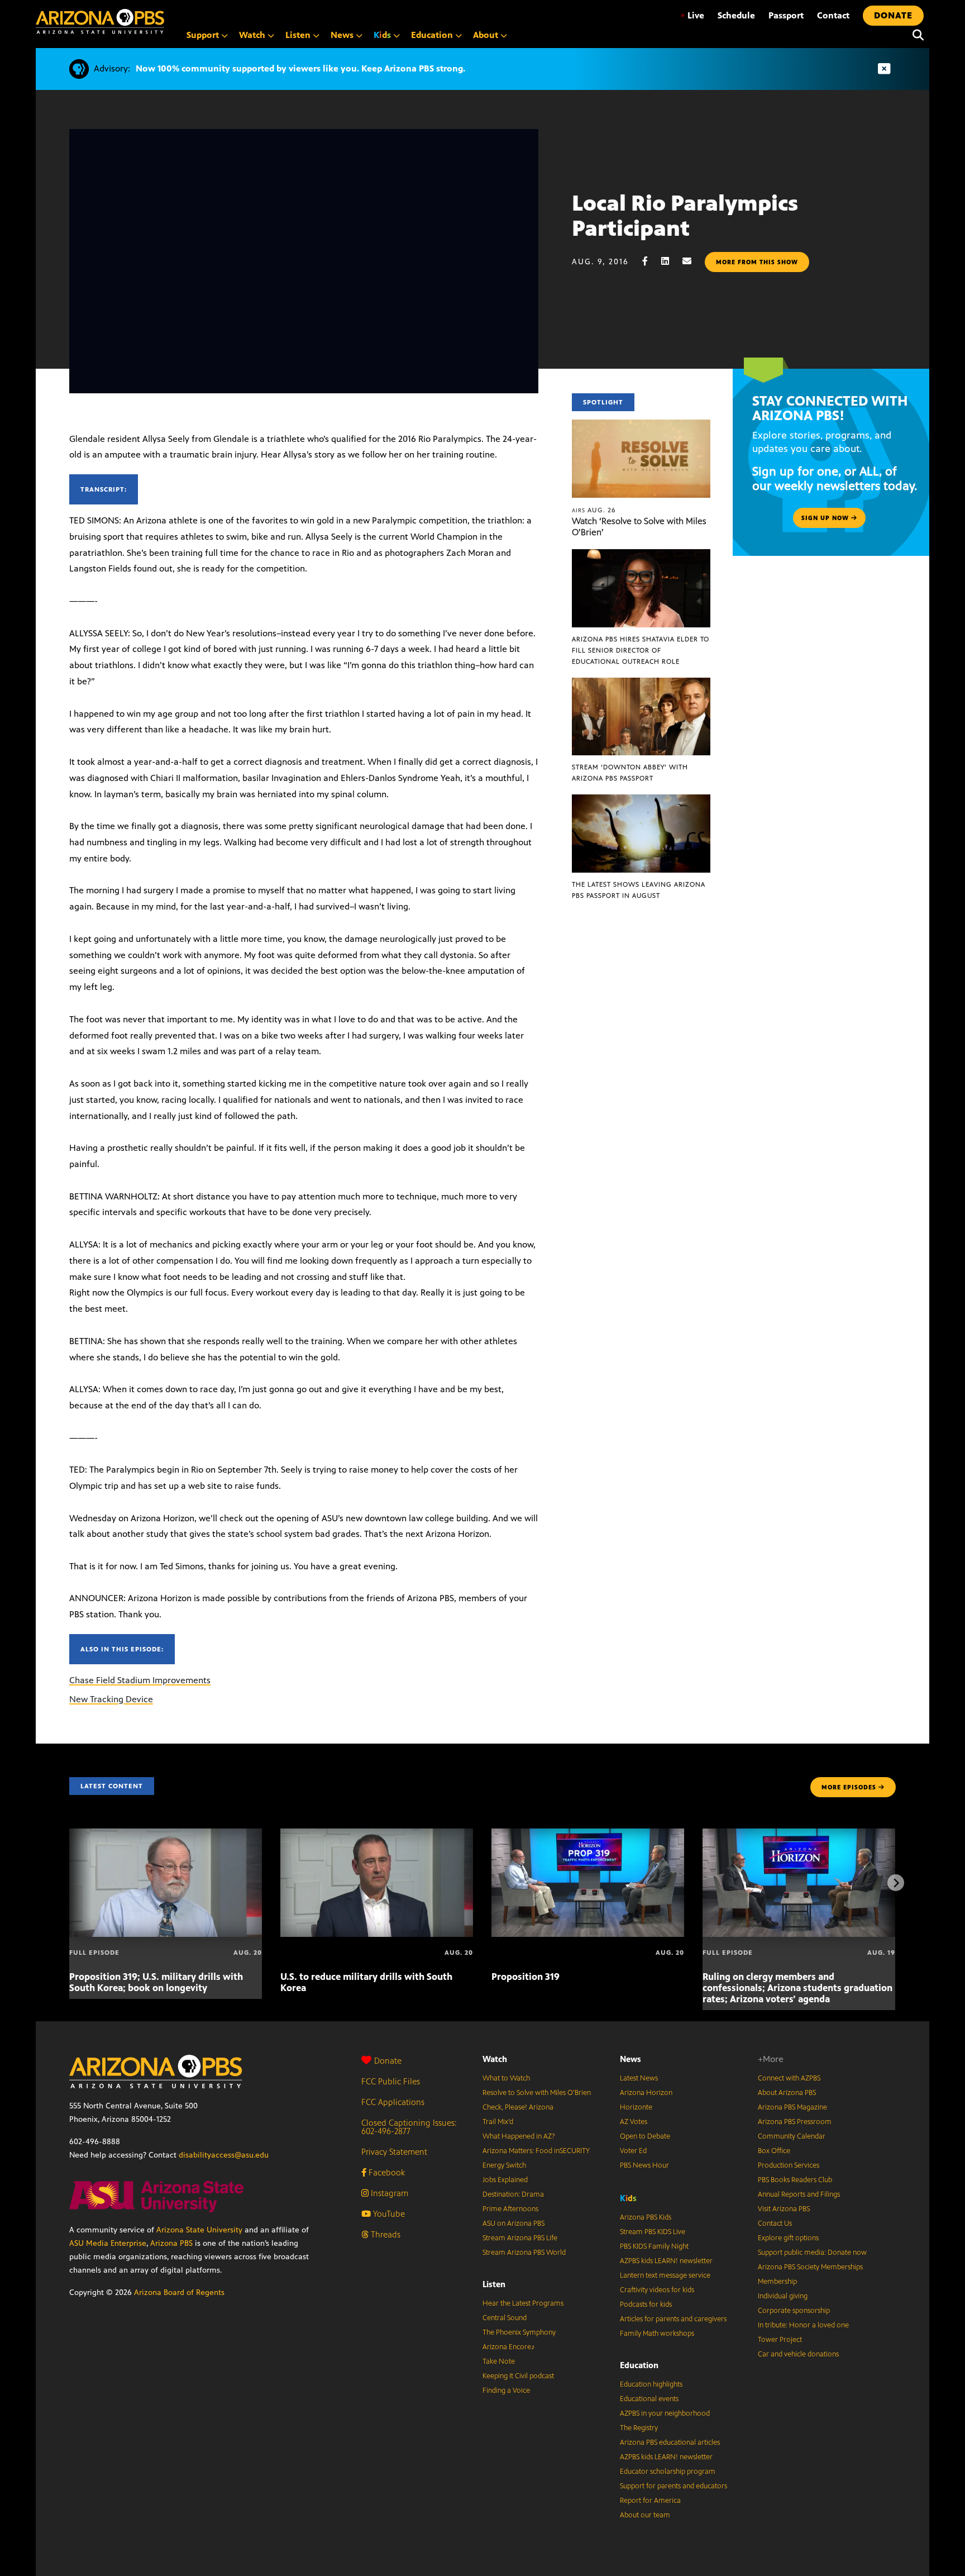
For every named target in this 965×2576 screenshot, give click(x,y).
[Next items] (896, 1883)
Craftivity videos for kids (657, 2290)
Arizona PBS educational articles (670, 2442)
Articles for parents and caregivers (673, 2319)
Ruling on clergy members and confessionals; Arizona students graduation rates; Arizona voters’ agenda (797, 1988)
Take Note (499, 2361)
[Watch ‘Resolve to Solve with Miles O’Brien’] (641, 425)
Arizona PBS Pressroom (795, 2122)
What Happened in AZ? (519, 2136)
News (630, 2059)
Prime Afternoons (510, 2209)
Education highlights (651, 2384)
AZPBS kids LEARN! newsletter (666, 2261)
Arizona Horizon (646, 2093)
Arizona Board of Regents (179, 2292)
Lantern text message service (665, 2275)
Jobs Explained (505, 2180)
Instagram (388, 2193)
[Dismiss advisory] (884, 69)
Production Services (789, 2165)
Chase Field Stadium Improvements (140, 1680)
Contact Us (775, 2223)
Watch (495, 2059)
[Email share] (692, 261)
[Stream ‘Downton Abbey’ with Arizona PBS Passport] (641, 684)
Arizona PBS (171, 2243)
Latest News (639, 2078)
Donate (388, 2061)
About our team (645, 2515)
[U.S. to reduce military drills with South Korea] (377, 1834)
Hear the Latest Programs (523, 2303)
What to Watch (506, 2078)
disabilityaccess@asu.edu (224, 2155)
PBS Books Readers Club (795, 2180)
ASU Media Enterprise (108, 2243)
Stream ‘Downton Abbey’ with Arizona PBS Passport (630, 773)
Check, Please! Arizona (518, 2107)
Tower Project (780, 2340)
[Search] (915, 35)
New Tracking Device (111, 1699)
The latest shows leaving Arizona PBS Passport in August (639, 890)
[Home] (100, 22)
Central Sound (505, 2318)
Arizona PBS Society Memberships (810, 2267)
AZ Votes (634, 2122)
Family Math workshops (657, 2334)
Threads (384, 2234)
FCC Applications (393, 2102)
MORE (849, 1787)
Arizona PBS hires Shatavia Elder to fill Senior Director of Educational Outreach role (641, 650)
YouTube (388, 2214)
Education (639, 2365)
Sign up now (826, 518)
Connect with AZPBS (789, 2078)
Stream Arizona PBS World (524, 2253)
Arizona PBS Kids (646, 2217)
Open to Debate (645, 2136)
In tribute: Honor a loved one (803, 2325)
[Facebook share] (651, 261)
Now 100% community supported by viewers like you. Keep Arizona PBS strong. (300, 68)
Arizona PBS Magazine (792, 2107)
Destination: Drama (513, 2194)
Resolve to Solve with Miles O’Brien (537, 2093)
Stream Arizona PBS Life (520, 2238)
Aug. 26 (594, 510)
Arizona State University (199, 2230)
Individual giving (783, 2296)
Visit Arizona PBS (784, 2209)
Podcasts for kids (646, 2304)
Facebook (386, 2172)
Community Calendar (792, 2136)
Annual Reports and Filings (799, 2194)
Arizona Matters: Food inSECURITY (536, 2151)
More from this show (757, 262)
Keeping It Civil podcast (518, 2376)
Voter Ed (633, 2151)
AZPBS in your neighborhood (665, 2413)
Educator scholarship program (668, 2472)
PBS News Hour (644, 2165)
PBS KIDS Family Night (654, 2246)
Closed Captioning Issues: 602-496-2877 (409, 2127)
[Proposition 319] (588, 1834)
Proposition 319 (526, 1977)
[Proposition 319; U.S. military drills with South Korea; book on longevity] (166, 1834)
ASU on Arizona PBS (513, 2223)
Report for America (650, 2501)
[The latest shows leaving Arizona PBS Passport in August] (641, 800)
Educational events (649, 2399)
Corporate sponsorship (794, 2311)
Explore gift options (788, 2238)
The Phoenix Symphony (519, 2332)
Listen (494, 2284)
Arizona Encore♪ (509, 2347)
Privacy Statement (394, 2152)
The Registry (639, 2428)
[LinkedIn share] (671, 261)
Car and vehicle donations (798, 2354)
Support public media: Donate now (812, 2253)
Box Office (774, 2151)
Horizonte (636, 2107)
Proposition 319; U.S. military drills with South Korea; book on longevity (156, 1982)
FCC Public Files (391, 2081)
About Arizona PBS (787, 2093)
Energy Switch (504, 2165)
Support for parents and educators (673, 2486)
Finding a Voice (506, 2391)
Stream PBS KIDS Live (653, 2232)
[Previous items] (69, 1883)
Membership (777, 2282)
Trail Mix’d (498, 2122)
